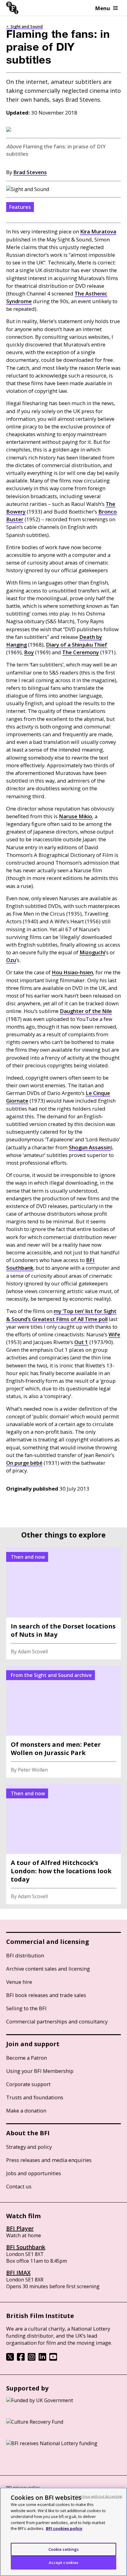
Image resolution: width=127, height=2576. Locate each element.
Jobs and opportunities (34, 2173)
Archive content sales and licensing (48, 1969)
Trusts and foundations (35, 2097)
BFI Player (20, 2228)
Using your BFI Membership (40, 2071)
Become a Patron (27, 2058)
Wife (114, 1334)
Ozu (11, 960)
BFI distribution (25, 1955)
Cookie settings (64, 2549)
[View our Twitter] (10, 2359)
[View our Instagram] (32, 2359)
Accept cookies (64, 2562)
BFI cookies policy (64, 2528)
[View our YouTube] (53, 2359)
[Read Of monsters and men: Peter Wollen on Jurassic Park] (63, 1722)
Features (20, 207)
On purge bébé (24, 1463)
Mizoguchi (92, 952)
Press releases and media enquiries (49, 2160)
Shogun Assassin (90, 1147)
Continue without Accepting (98, 2496)
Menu (103, 8)
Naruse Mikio (76, 816)
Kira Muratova (98, 231)
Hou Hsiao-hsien (72, 972)
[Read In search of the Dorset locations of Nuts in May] (63, 1603)
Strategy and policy (29, 2147)
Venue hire (19, 1982)
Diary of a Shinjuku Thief (77, 645)
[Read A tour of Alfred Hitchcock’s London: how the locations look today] (63, 1844)
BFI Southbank (26, 2247)
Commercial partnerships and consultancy (57, 2021)
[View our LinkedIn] (42, 2359)
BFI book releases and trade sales (46, 1995)
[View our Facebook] (21, 2359)
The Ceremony (81, 652)
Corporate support (28, 2084)
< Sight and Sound (25, 26)
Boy (29, 652)
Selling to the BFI (26, 2008)
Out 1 (81, 1342)
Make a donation (26, 2111)
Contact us (19, 2186)
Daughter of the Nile (86, 1011)
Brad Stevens (30, 172)
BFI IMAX (18, 2273)
